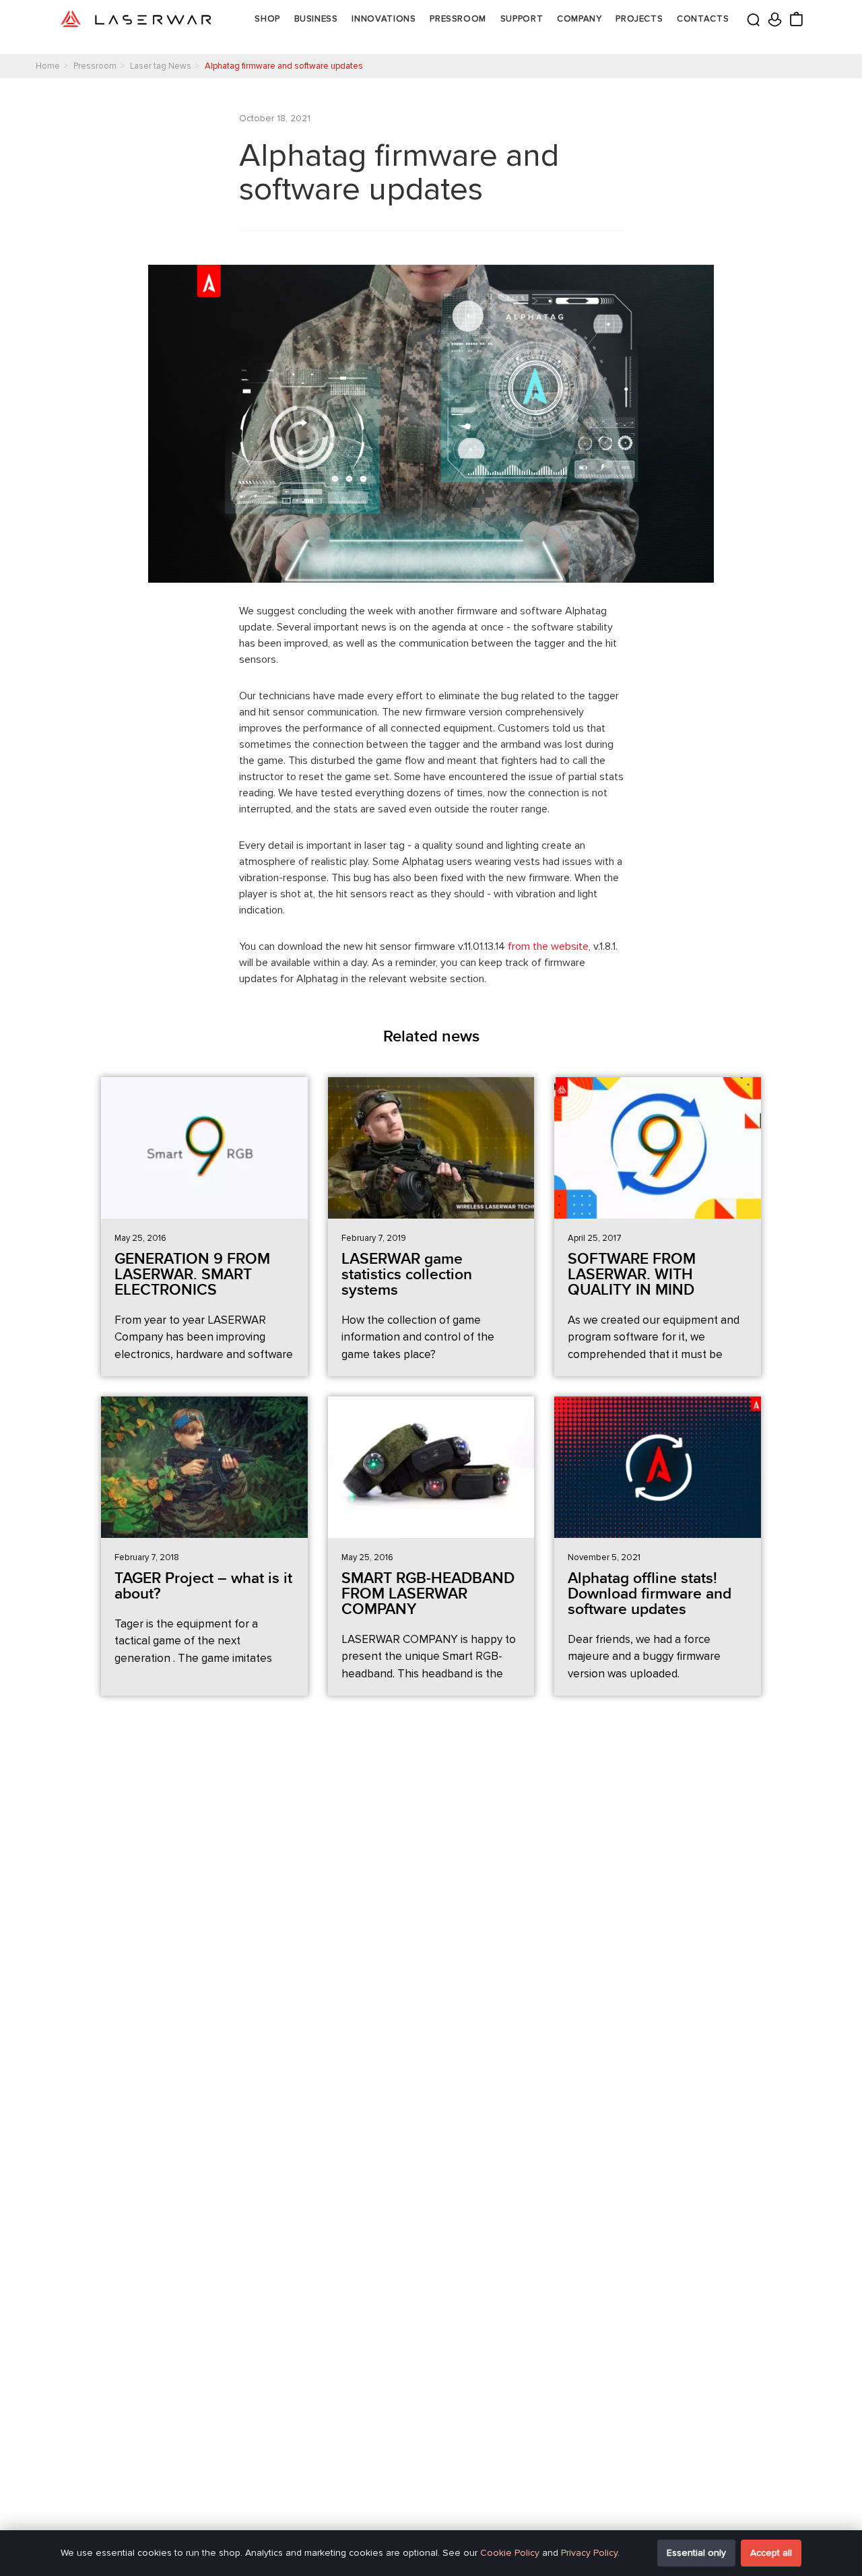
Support (522, 19)
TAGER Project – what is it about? (203, 1586)
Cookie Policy (510, 2553)
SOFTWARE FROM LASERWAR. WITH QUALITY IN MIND (632, 1275)
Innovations (384, 19)
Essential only (696, 2553)
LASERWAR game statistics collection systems (407, 1275)
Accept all (771, 2553)
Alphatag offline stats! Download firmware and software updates (650, 1594)
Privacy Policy (589, 2553)
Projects (639, 19)
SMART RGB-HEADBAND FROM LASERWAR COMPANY (428, 1594)
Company (579, 19)
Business (316, 19)
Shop (267, 19)
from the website (548, 946)
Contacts (703, 19)
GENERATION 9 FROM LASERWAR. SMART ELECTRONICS (192, 1275)
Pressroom (458, 19)
